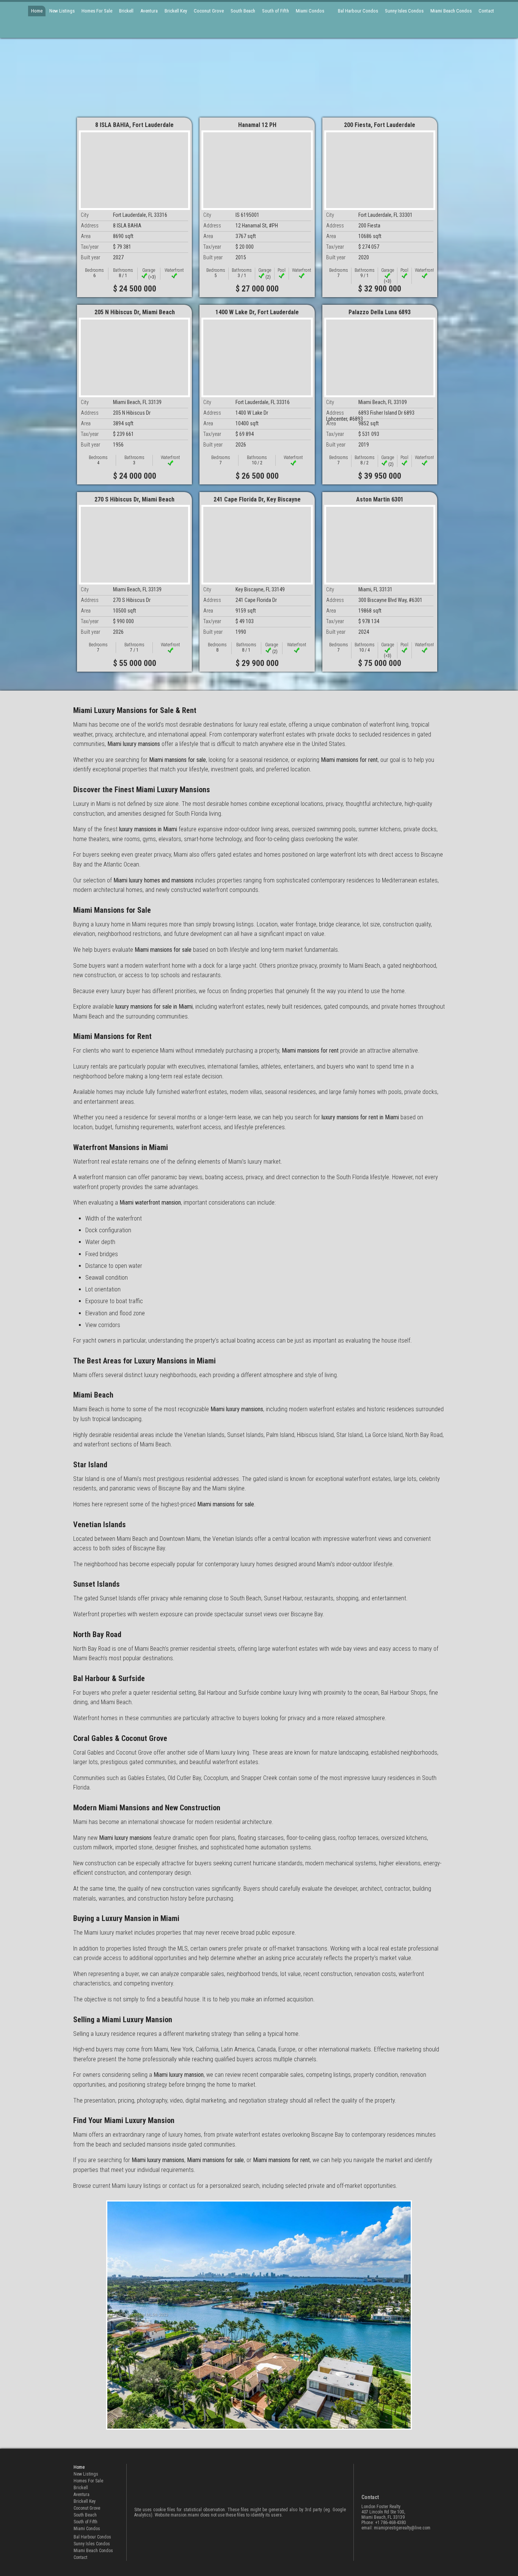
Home (37, 11)
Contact (486, 11)
